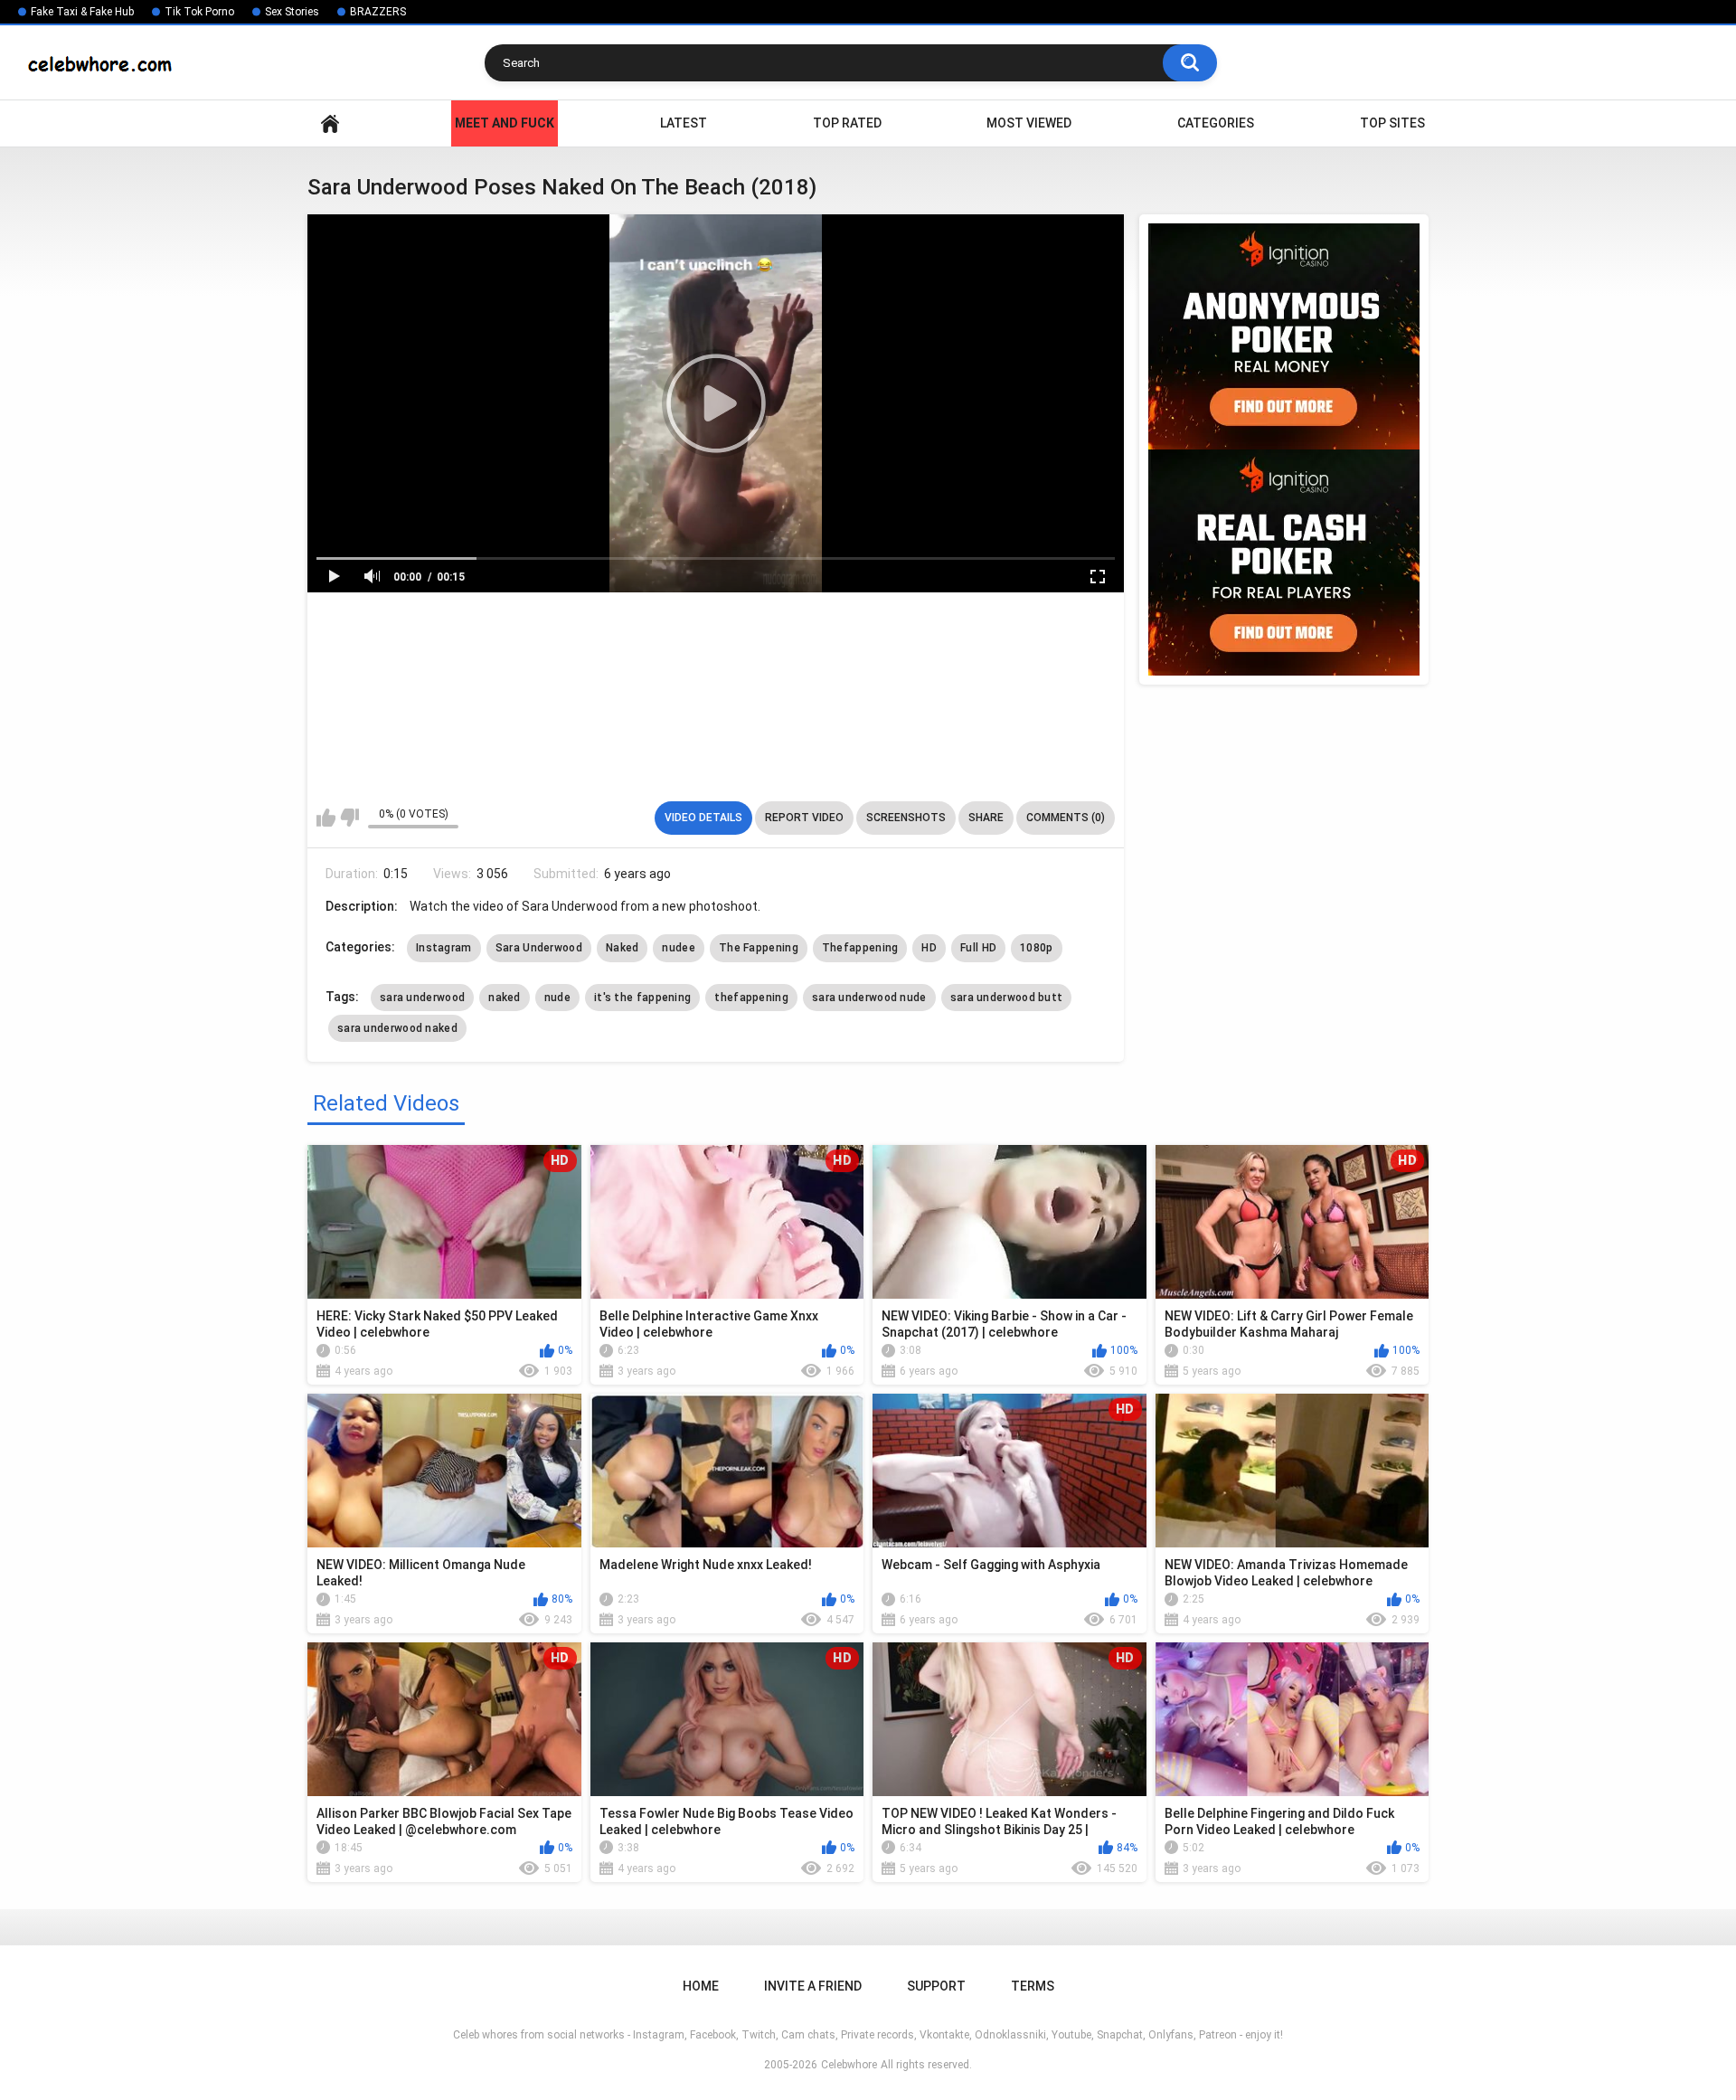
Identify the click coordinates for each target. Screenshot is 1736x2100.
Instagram (444, 948)
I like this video (326, 818)
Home (330, 123)
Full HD (978, 948)
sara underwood (422, 998)
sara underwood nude (869, 998)
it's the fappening (642, 998)
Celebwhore (849, 2065)
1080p (1037, 948)
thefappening (751, 998)
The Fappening (759, 948)
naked (505, 998)
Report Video (804, 818)
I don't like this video (349, 818)
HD (929, 948)
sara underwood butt (1007, 998)
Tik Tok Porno (199, 12)
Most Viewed (1029, 123)
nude (557, 998)
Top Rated (847, 123)
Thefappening (860, 948)
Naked (623, 948)
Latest (684, 123)
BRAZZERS (378, 12)
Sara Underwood (539, 948)
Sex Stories (292, 12)
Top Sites (1392, 123)
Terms (1033, 1986)
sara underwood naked (397, 1028)
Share (986, 818)
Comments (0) (1066, 818)
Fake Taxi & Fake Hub (82, 12)
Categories (1216, 123)
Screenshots (906, 818)
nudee (679, 948)
